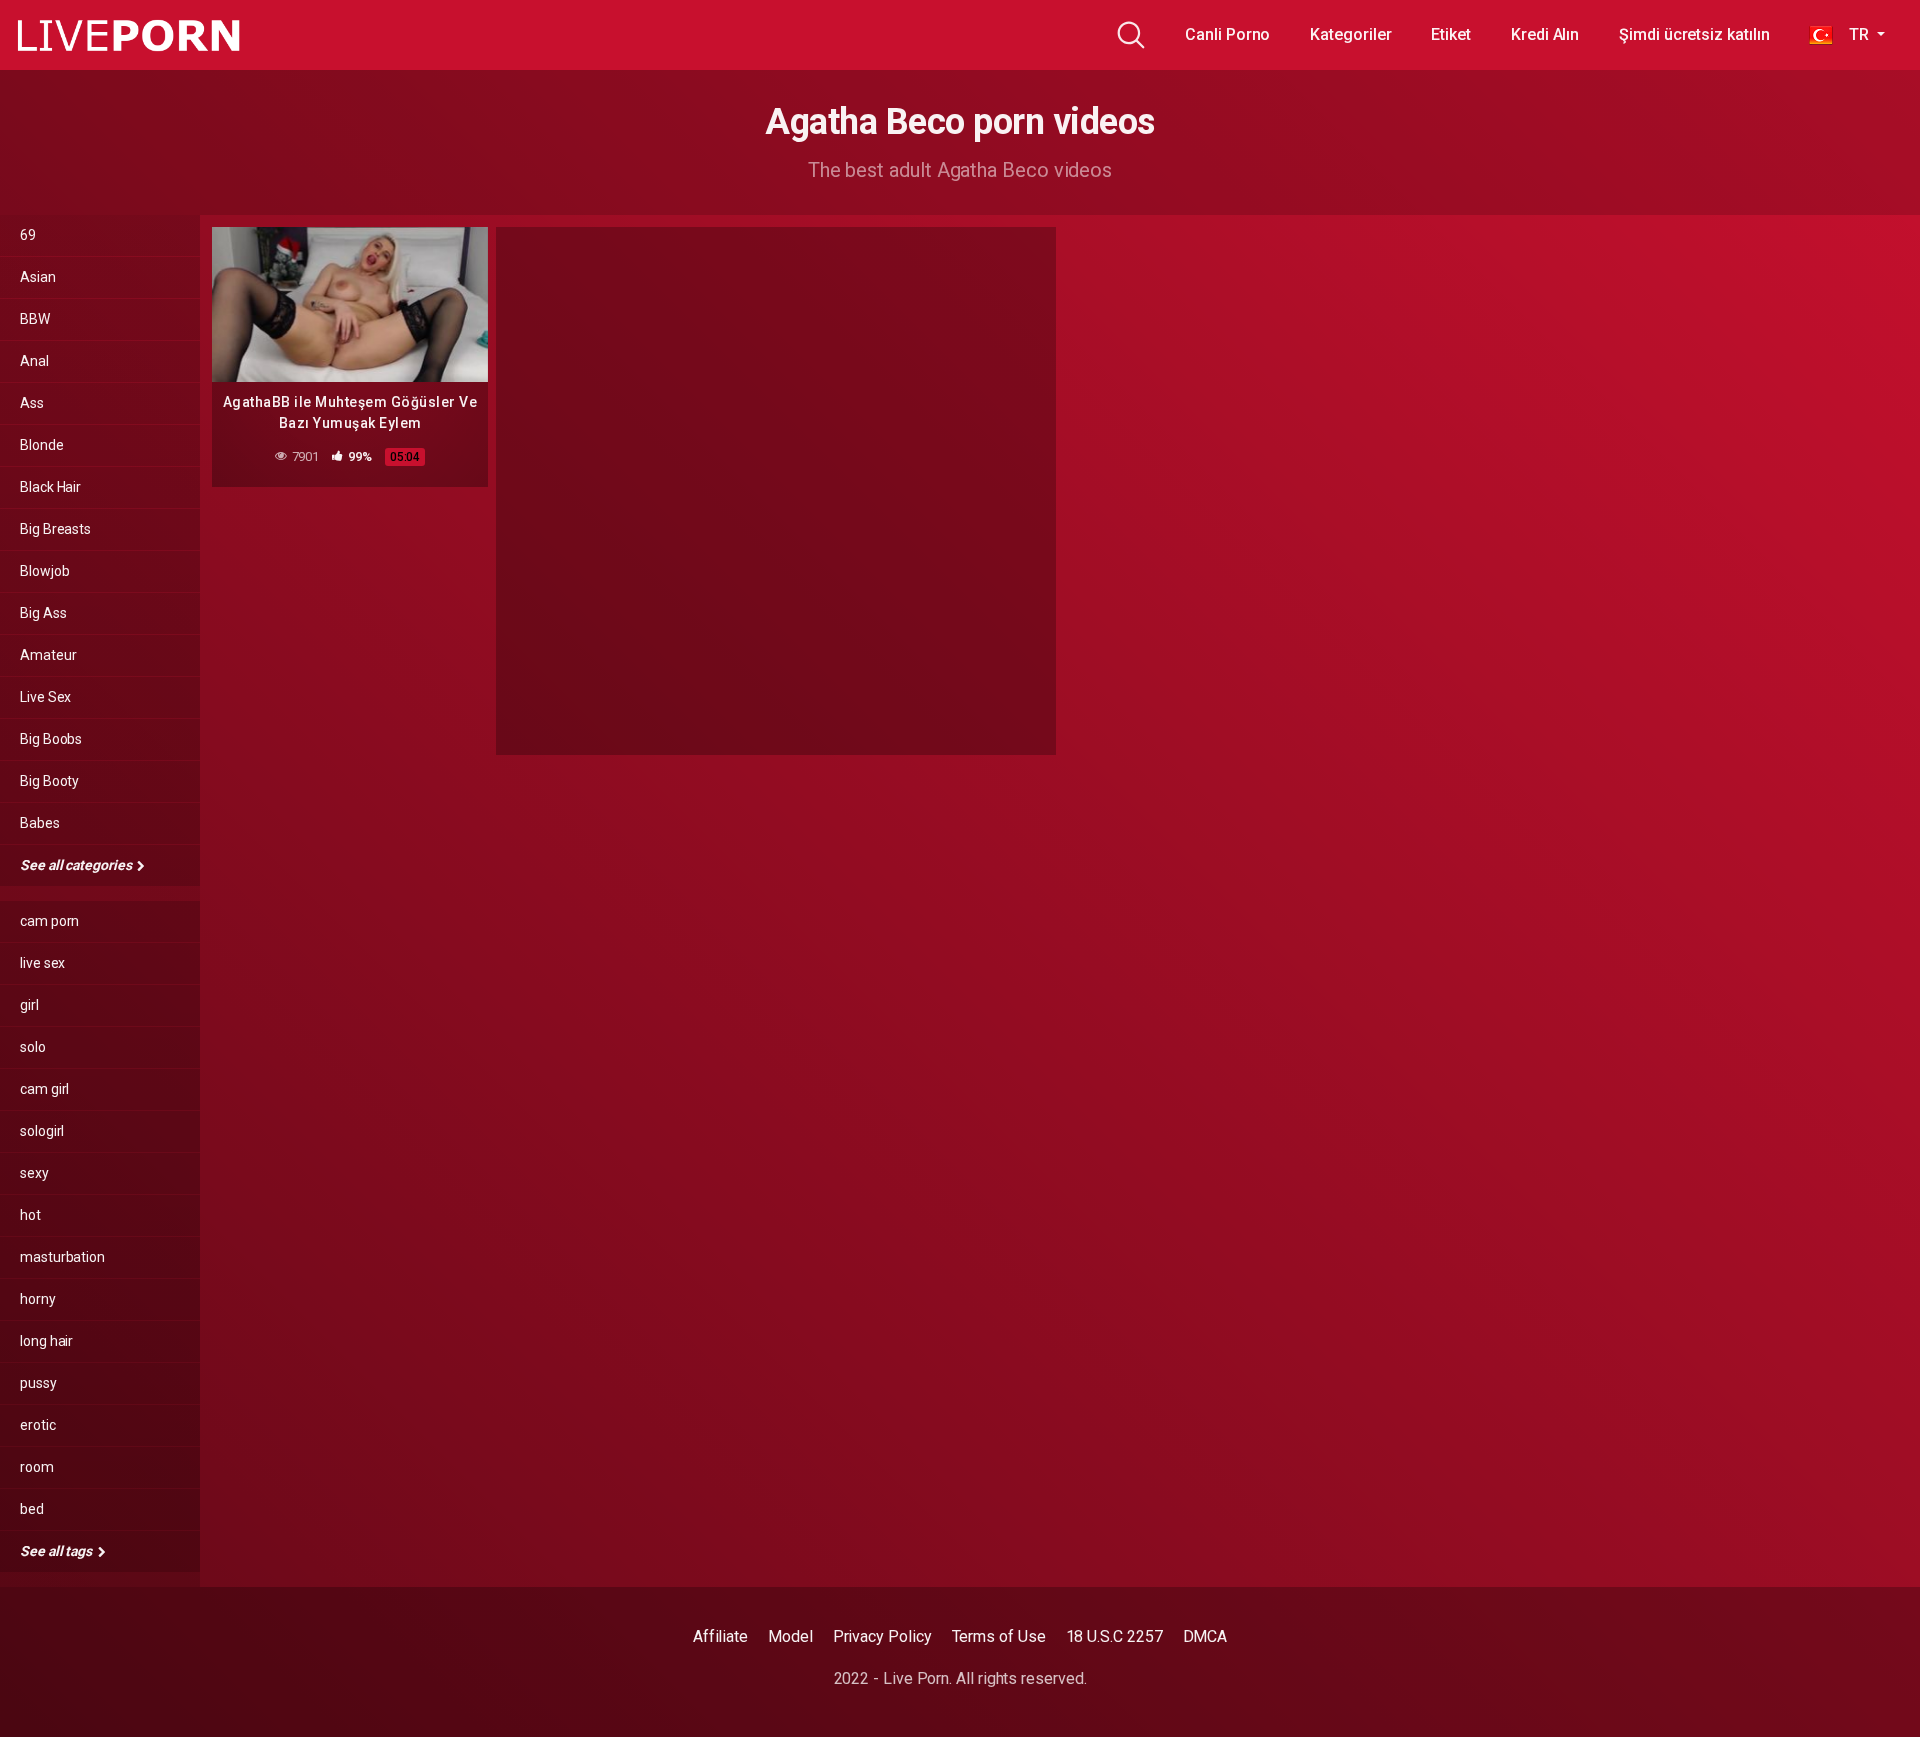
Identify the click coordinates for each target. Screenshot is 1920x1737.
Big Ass (43, 613)
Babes (40, 823)
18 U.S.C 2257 (1114, 1636)
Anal (34, 361)
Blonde (42, 445)
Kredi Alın (1545, 34)
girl (29, 1005)
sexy (34, 1173)
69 (28, 235)
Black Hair (50, 487)
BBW (35, 319)
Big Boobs (51, 739)
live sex (42, 963)
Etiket (1451, 34)
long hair (46, 1341)
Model (790, 1636)
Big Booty (49, 781)
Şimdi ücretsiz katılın (1694, 34)
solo (33, 1047)
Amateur (48, 655)
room (37, 1467)
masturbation (62, 1257)
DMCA (1205, 1636)
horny (38, 1299)
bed (32, 1509)
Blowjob (44, 571)
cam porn (49, 921)
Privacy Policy (882, 1636)
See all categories (77, 865)
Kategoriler (1350, 34)
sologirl (42, 1131)
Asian (38, 277)
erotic (38, 1425)
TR (1852, 34)
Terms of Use (999, 1636)
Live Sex (45, 697)
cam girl (44, 1089)
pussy (38, 1383)
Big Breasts (55, 529)
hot (30, 1215)
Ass (32, 403)
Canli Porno (1227, 34)
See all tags (57, 1551)
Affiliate (720, 1636)
